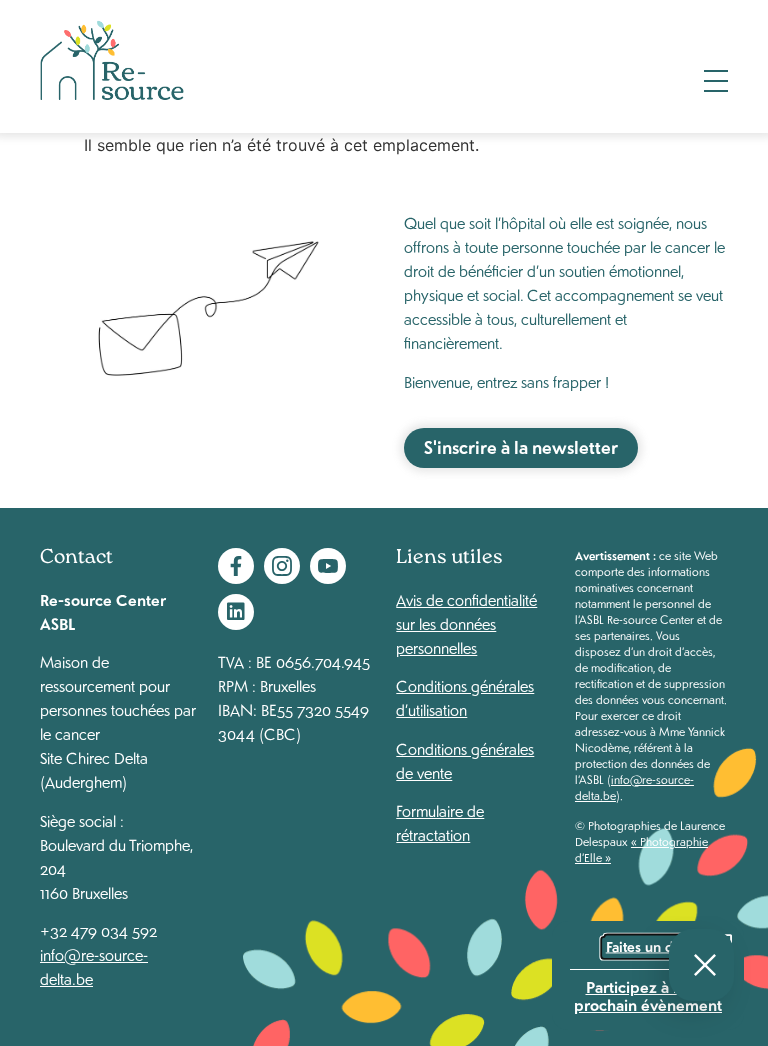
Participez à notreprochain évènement (648, 994)
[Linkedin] (236, 612)
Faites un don (648, 947)
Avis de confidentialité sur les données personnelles (466, 623)
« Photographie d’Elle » (641, 849)
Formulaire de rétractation (440, 822)
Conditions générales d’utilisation (465, 697)
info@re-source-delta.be (634, 787)
